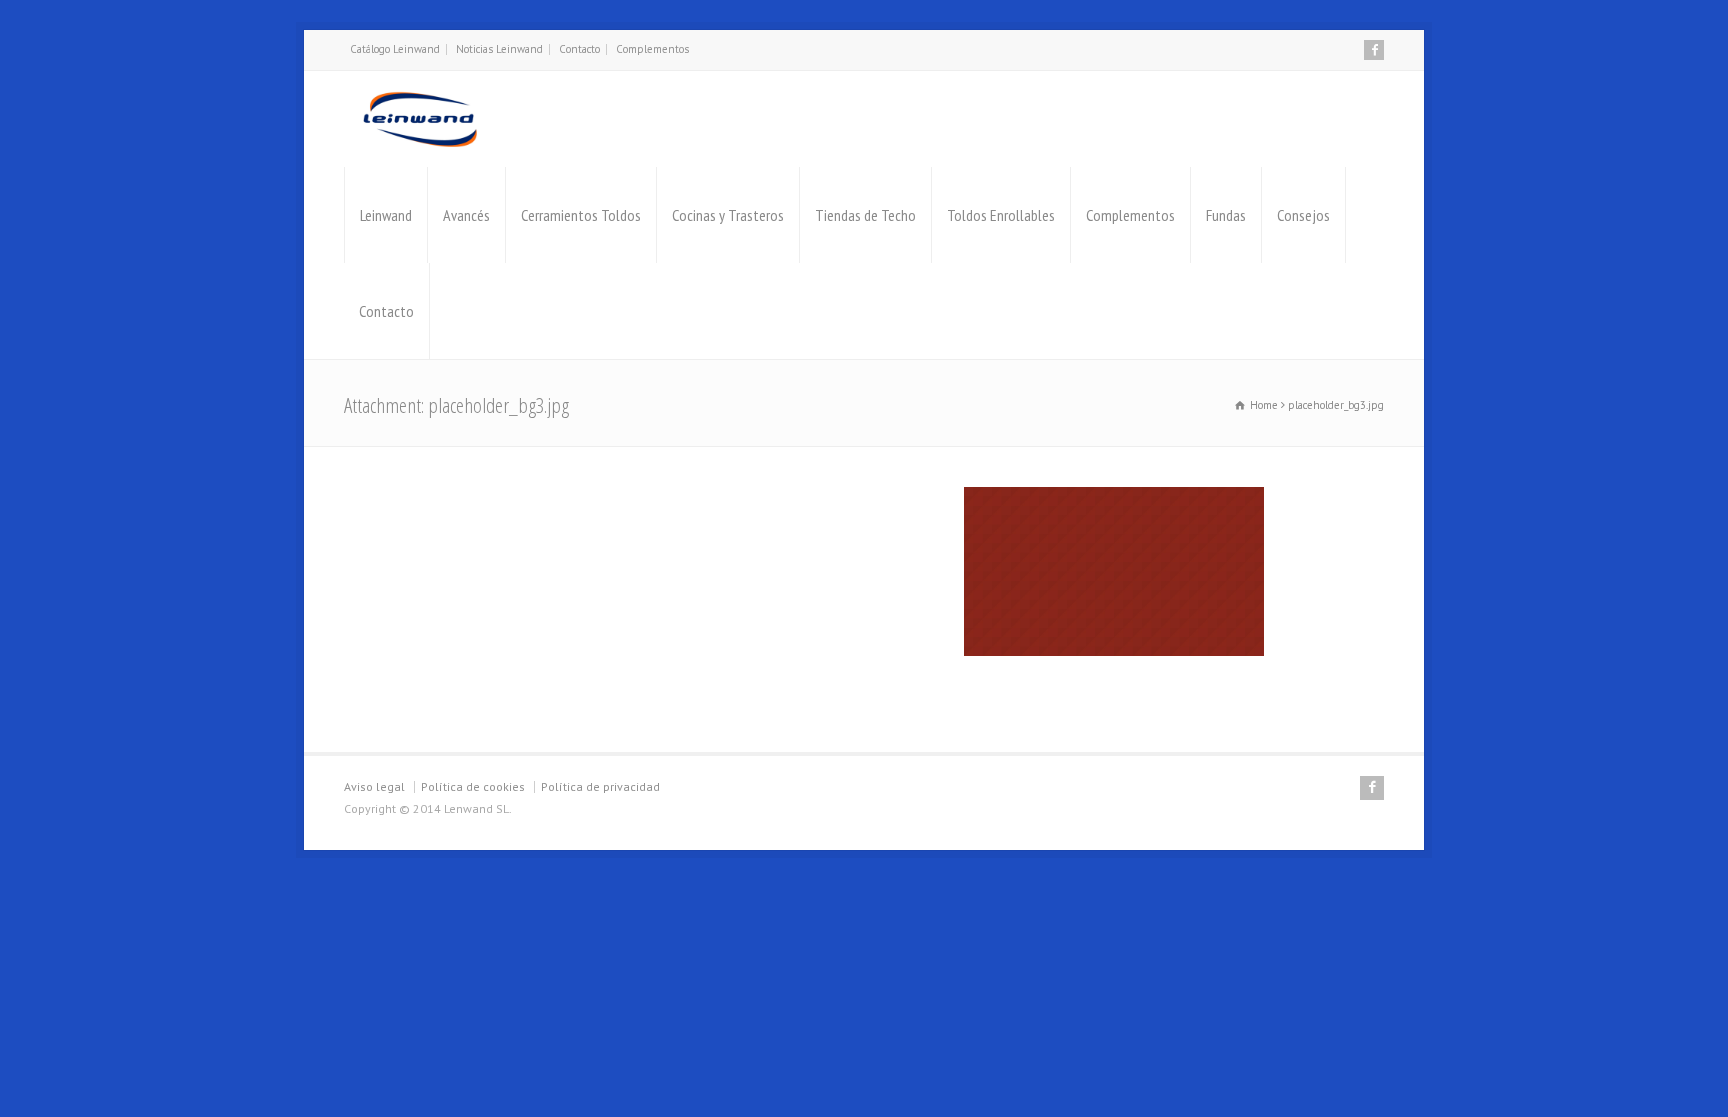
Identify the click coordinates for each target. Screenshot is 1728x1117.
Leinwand (386, 215)
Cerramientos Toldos (581, 215)
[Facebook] (1374, 50)
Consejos (1303, 215)
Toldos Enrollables (1001, 215)
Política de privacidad (600, 786)
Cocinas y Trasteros (728, 215)
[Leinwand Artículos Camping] (420, 119)
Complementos (652, 49)
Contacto (579, 49)
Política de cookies (473, 786)
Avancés (466, 215)
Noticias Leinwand (499, 49)
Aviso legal (374, 786)
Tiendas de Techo (865, 215)
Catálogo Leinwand (395, 49)
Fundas (1226, 215)
